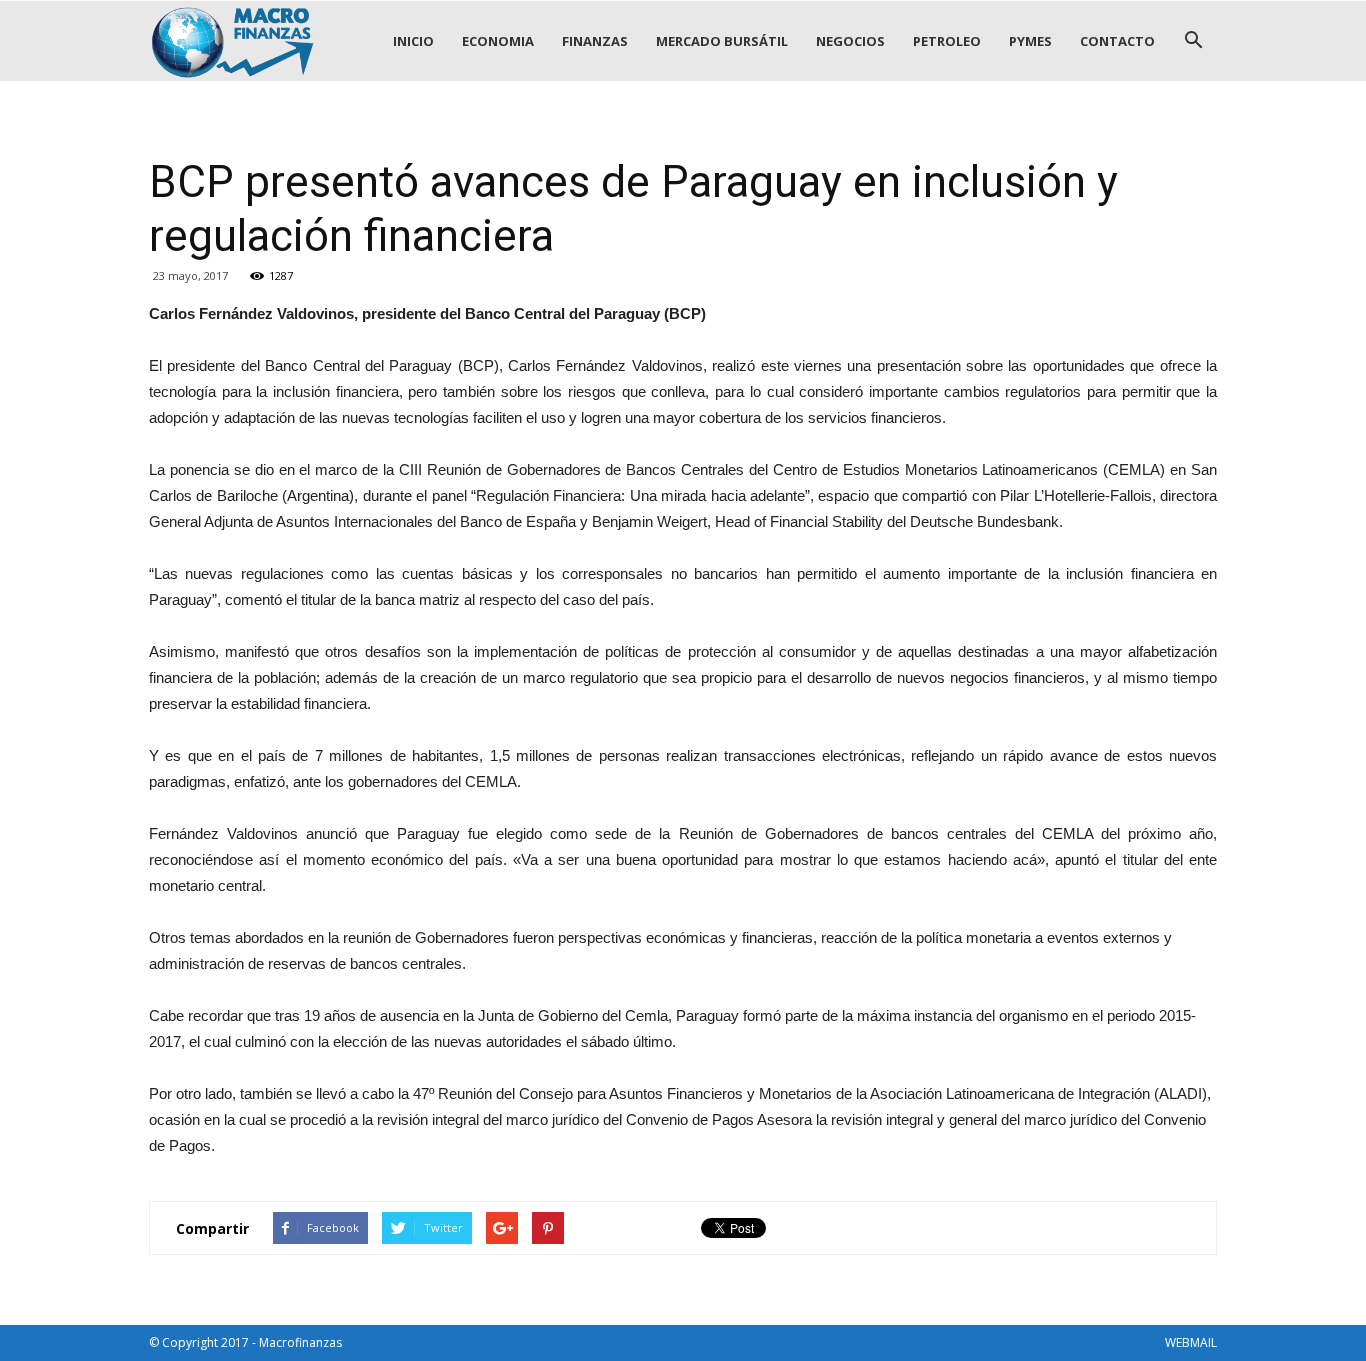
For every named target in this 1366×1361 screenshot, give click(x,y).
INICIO (413, 41)
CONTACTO (1117, 41)
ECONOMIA (498, 41)
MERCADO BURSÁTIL (722, 41)
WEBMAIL (1191, 1342)
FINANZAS (595, 41)
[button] (1193, 41)
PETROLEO (947, 41)
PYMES (1030, 41)
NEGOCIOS (850, 41)
